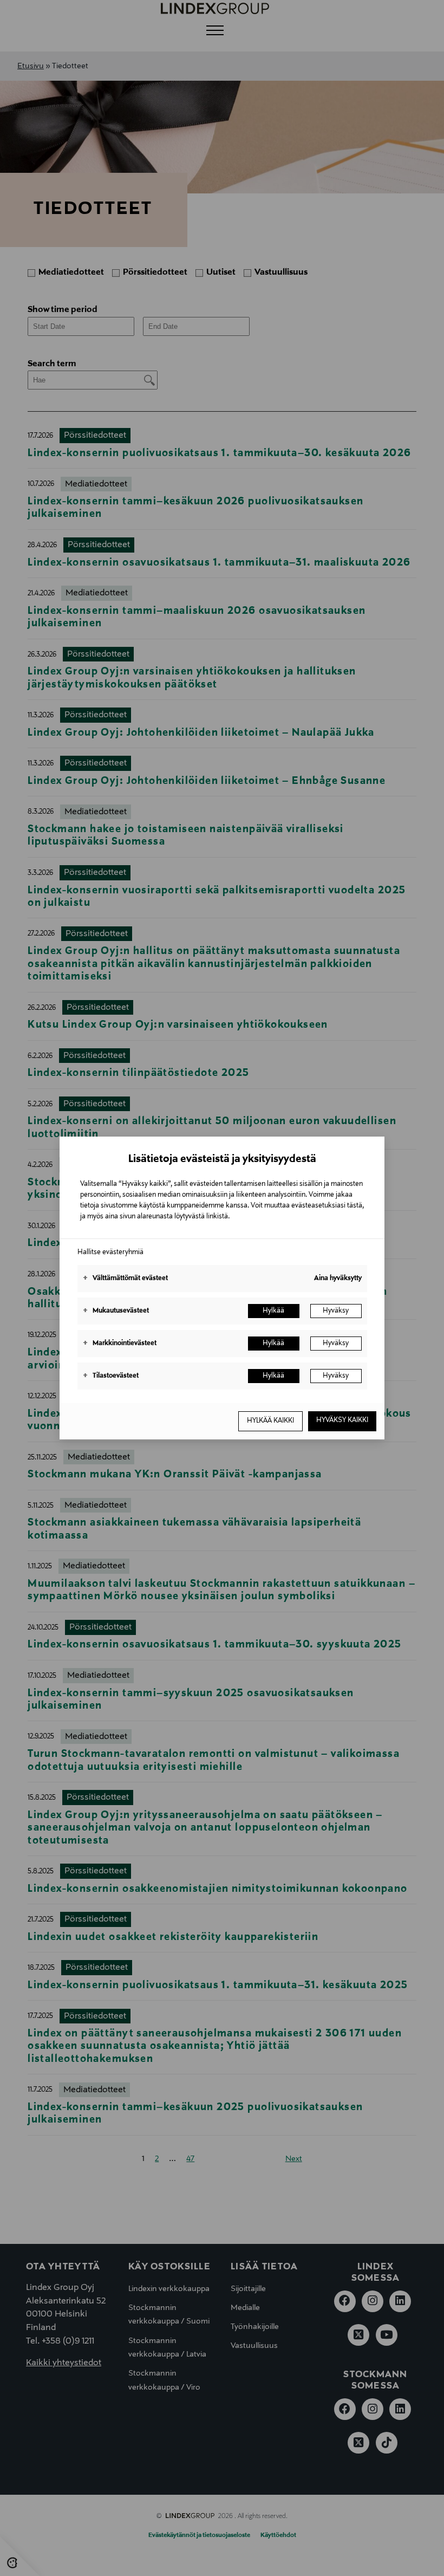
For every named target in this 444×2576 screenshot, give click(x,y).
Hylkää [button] (273, 1311)
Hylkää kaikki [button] (270, 1421)
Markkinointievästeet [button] (120, 1344)
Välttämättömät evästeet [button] (125, 1279)
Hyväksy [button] (336, 1311)
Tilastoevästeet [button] (111, 1376)
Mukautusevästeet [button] (116, 1311)
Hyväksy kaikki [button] (342, 1420)
